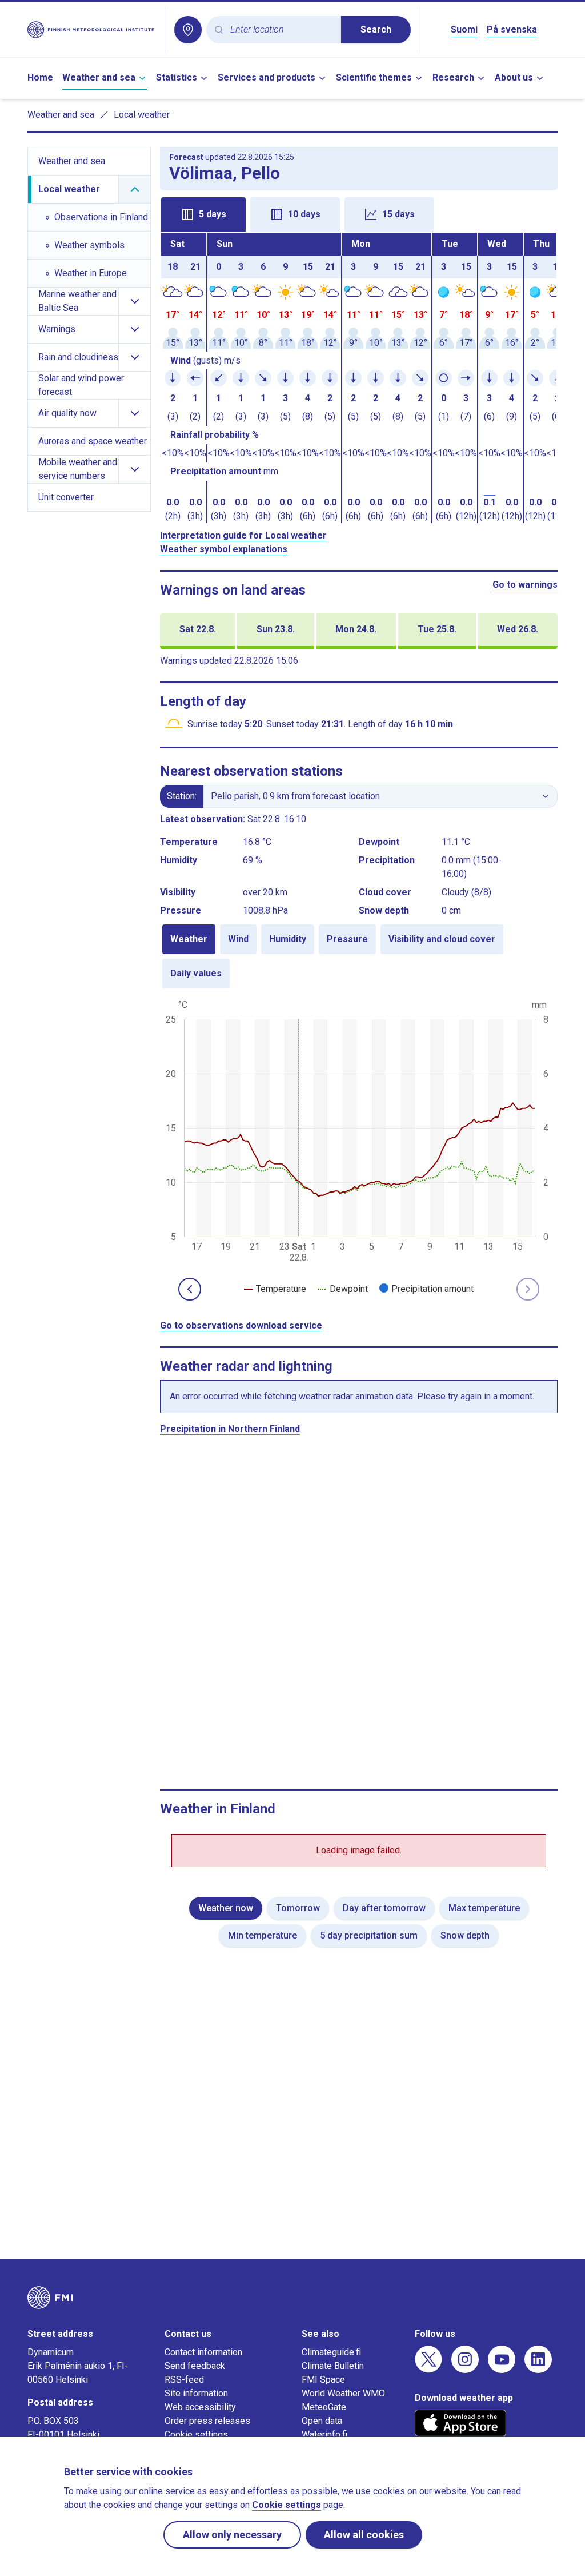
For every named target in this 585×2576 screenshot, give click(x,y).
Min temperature (263, 1935)
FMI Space (323, 2380)
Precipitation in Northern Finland (230, 1429)
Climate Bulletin (333, 2366)
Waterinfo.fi (324, 2435)
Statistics (177, 77)
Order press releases (207, 2421)
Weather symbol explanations (224, 549)
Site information (196, 2393)
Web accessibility (200, 2407)
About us (514, 77)
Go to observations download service (241, 1325)
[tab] (203, 214)
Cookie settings (196, 2435)
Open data (322, 2421)
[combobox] (281, 30)
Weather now (226, 1908)
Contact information (203, 2352)
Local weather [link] (142, 115)
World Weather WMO (343, 2393)
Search (376, 29)
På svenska (512, 29)
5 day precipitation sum (369, 1935)
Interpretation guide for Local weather (243, 535)
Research (453, 77)
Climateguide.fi (331, 2352)
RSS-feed (184, 2380)
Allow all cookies (364, 2535)
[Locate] (188, 30)
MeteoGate (324, 2407)
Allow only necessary (232, 2535)
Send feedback (195, 2366)
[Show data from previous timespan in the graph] (190, 1289)
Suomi (464, 29)
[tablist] (359, 213)
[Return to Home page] (91, 30)
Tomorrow (298, 1908)
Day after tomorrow (384, 1908)
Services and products (267, 77)
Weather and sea (99, 77)
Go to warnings (525, 585)
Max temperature (484, 1908)
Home (40, 77)
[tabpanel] (359, 378)
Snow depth (465, 1935)
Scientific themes (374, 77)
